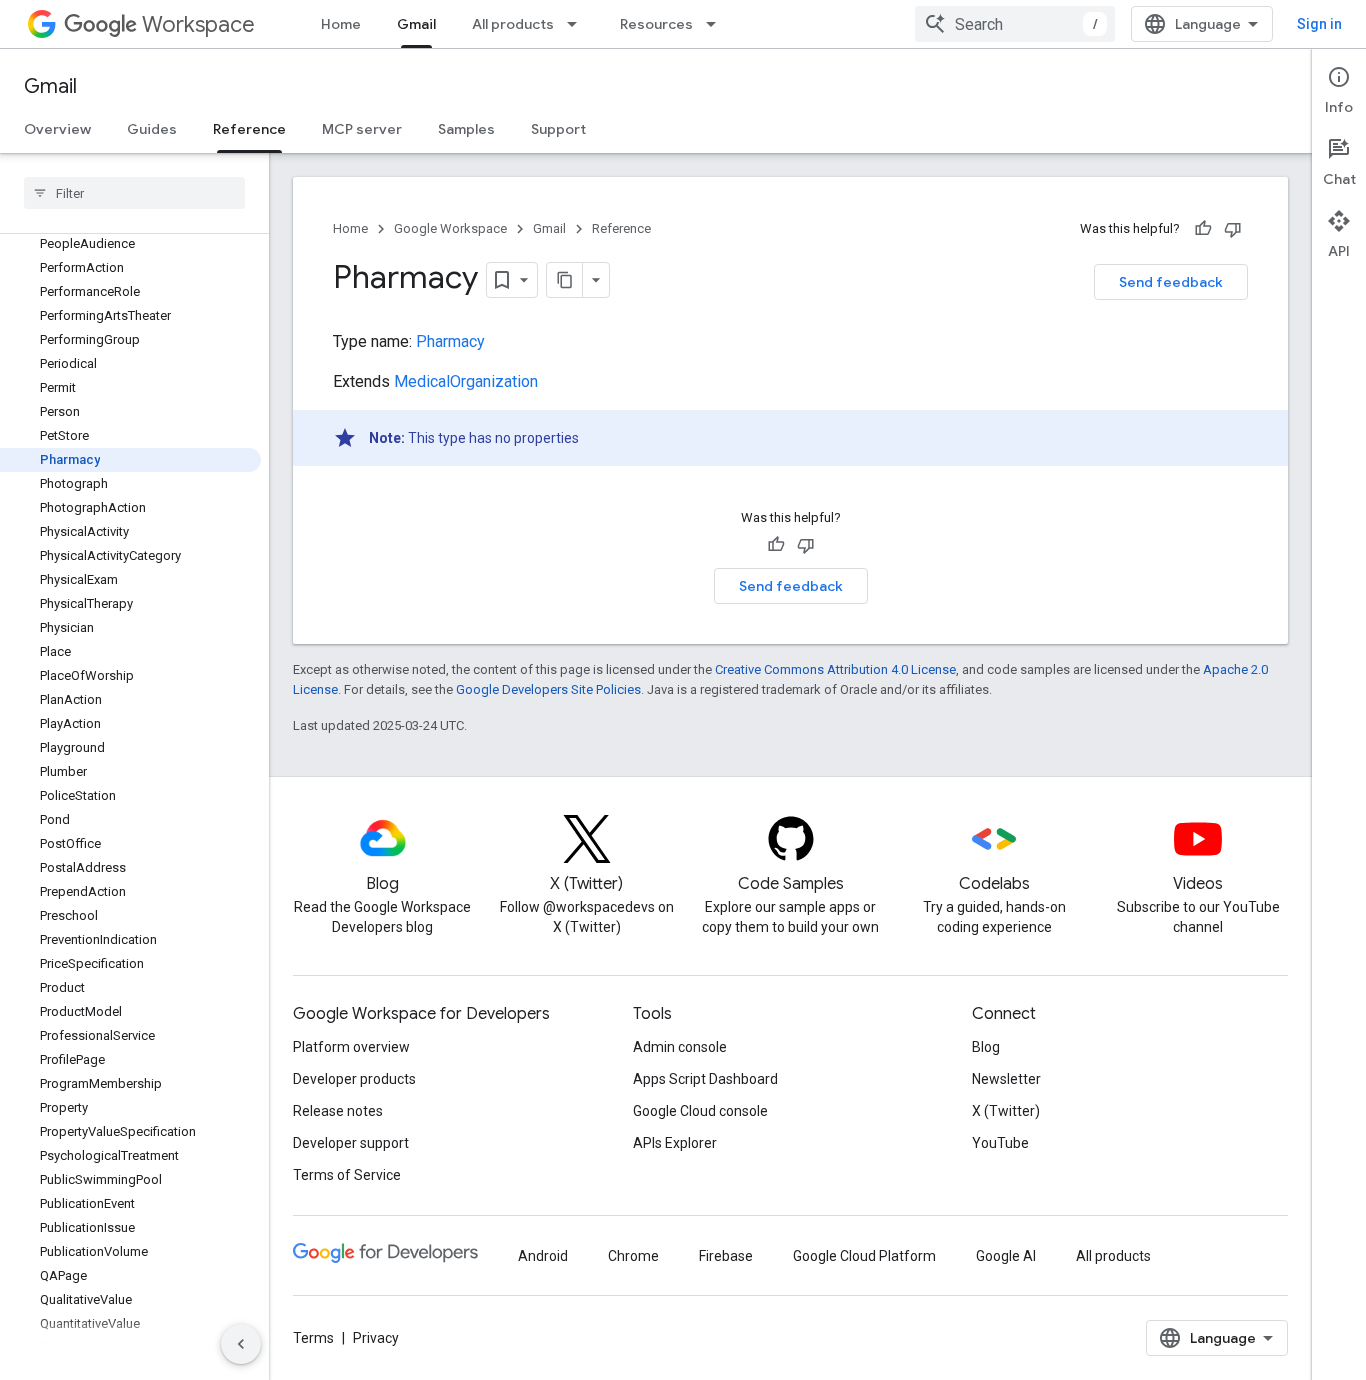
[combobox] (1015, 24)
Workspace (198, 24)
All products (513, 24)
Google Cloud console (700, 1111)
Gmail (416, 24)
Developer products (354, 1079)
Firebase (726, 1256)
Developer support (351, 1143)
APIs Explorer (675, 1143)
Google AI (1006, 1256)
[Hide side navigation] (241, 1344)
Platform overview (351, 1047)
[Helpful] (1203, 229)
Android (543, 1256)
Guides (152, 129)
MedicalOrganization (466, 381)
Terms (313, 1338)
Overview (57, 129)
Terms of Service (347, 1175)
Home (341, 24)
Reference (249, 129)
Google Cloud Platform (864, 1256)
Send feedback (1171, 282)
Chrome (633, 1256)
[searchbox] (134, 193)
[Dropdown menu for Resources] (717, 24)
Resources (656, 24)
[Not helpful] (1233, 229)
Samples (466, 129)
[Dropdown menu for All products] (578, 24)
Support (558, 129)
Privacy (376, 1338)
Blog (986, 1047)
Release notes (338, 1111)
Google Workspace (450, 228)
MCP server (362, 129)
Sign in (1319, 24)
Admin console (680, 1047)
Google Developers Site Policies (548, 689)
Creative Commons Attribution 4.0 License (835, 669)
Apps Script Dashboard (705, 1079)
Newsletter (1006, 1079)
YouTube (1000, 1143)
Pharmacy (450, 341)
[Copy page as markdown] (565, 280)
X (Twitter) (1006, 1111)
